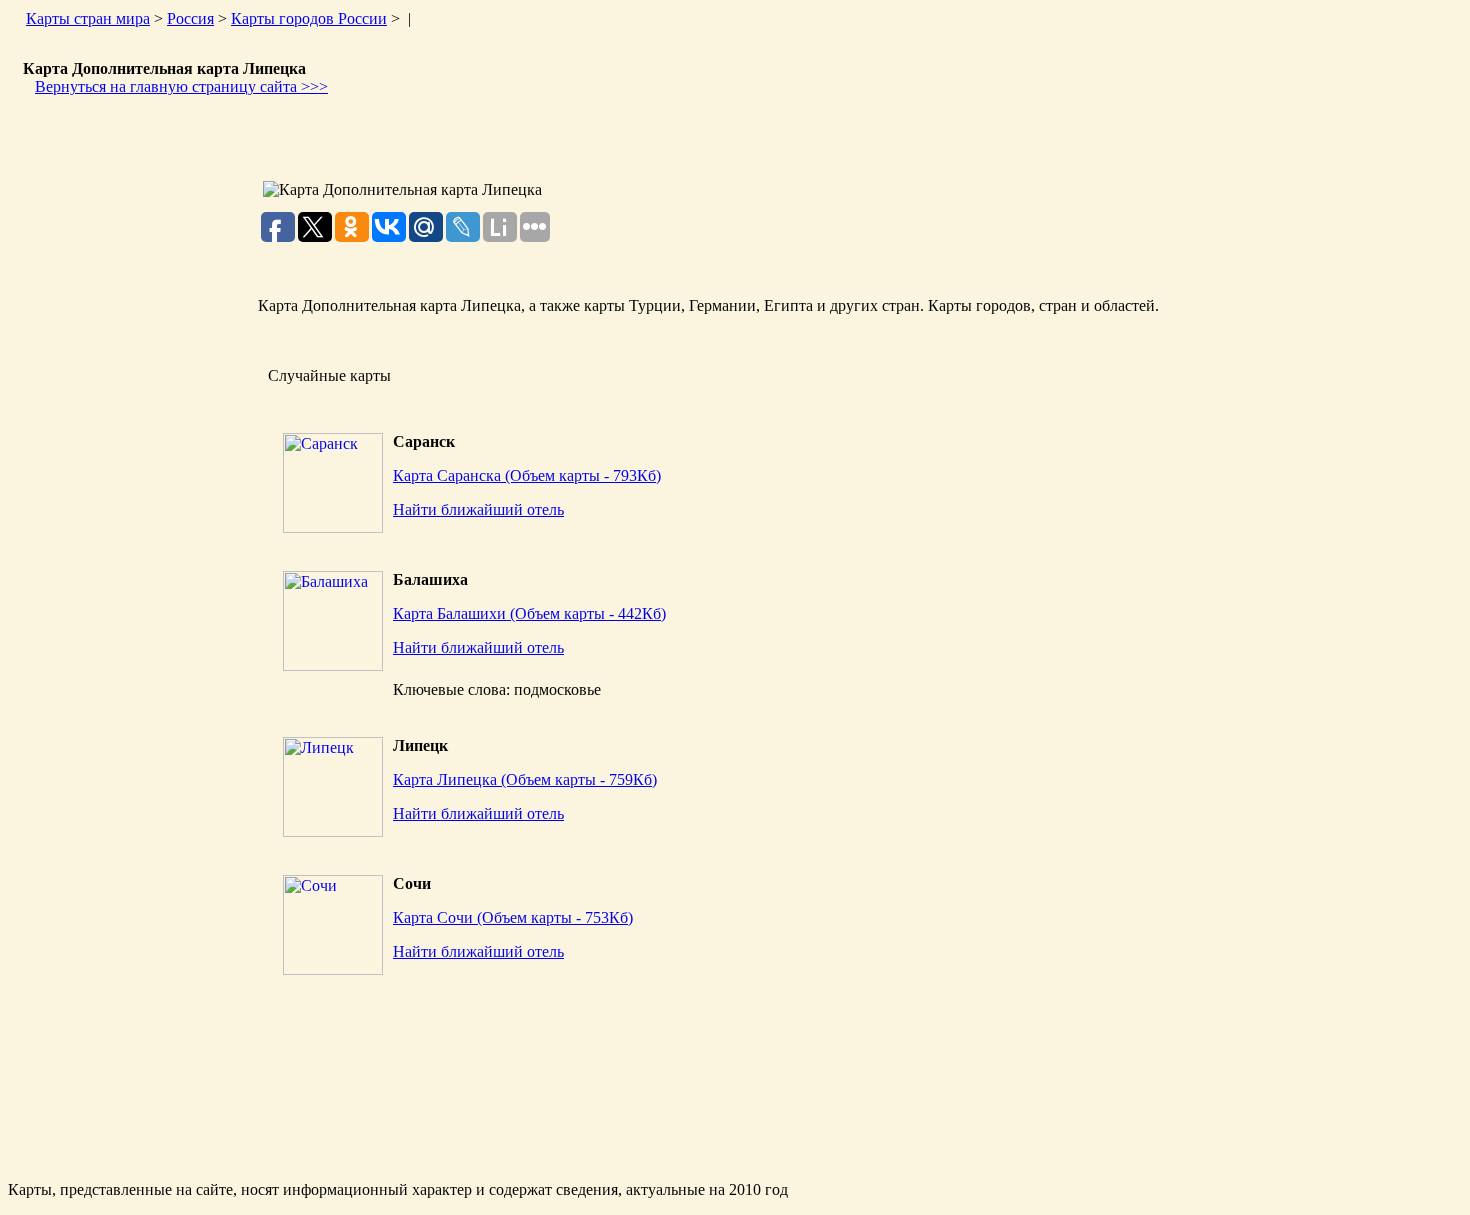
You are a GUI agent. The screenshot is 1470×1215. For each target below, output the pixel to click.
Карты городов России (309, 18)
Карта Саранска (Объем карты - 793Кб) (527, 475)
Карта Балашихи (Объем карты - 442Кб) (529, 613)
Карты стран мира (88, 18)
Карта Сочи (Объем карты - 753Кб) (513, 917)
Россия (190, 18)
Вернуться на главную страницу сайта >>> (181, 86)
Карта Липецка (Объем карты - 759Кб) (525, 779)
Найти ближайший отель (478, 509)
